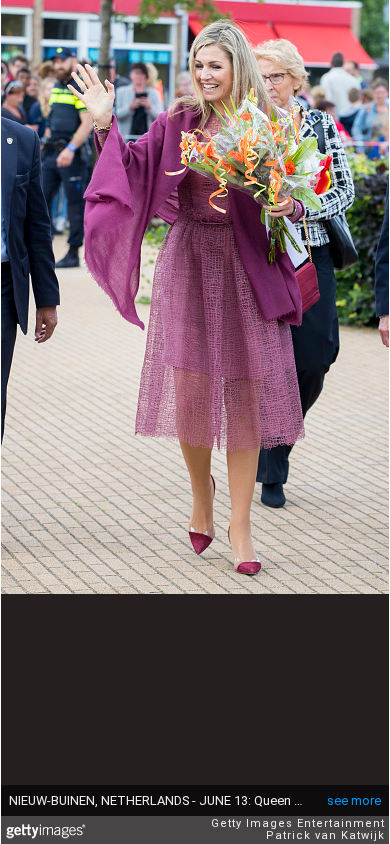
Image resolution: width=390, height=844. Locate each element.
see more (354, 800)
